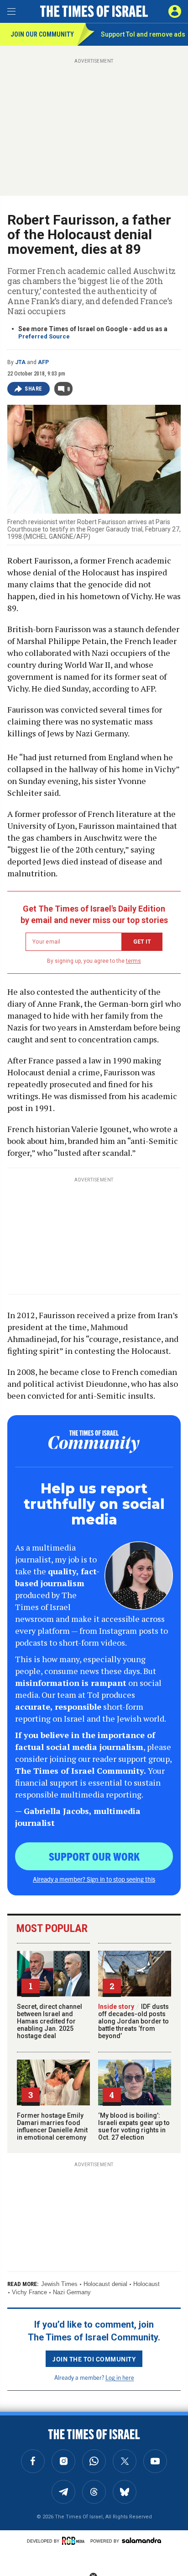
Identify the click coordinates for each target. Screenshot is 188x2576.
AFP (43, 362)
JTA (20, 362)
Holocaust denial (105, 2284)
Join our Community (42, 34)
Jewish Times (59, 2284)
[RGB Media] (75, 2541)
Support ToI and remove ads (143, 34)
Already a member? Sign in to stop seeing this (94, 1879)
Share (34, 389)
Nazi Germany (72, 2292)
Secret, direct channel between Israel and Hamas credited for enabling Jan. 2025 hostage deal (50, 2021)
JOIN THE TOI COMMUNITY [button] (94, 2359)
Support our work (94, 1856)
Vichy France (29, 2292)
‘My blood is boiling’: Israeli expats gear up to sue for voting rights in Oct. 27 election (134, 2126)
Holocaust (146, 2284)
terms (133, 961)
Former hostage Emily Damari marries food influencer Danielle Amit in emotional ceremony (52, 2126)
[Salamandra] (141, 2540)
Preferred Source (44, 336)
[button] (175, 11)
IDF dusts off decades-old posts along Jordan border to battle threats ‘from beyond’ (133, 2021)
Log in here (120, 2377)
